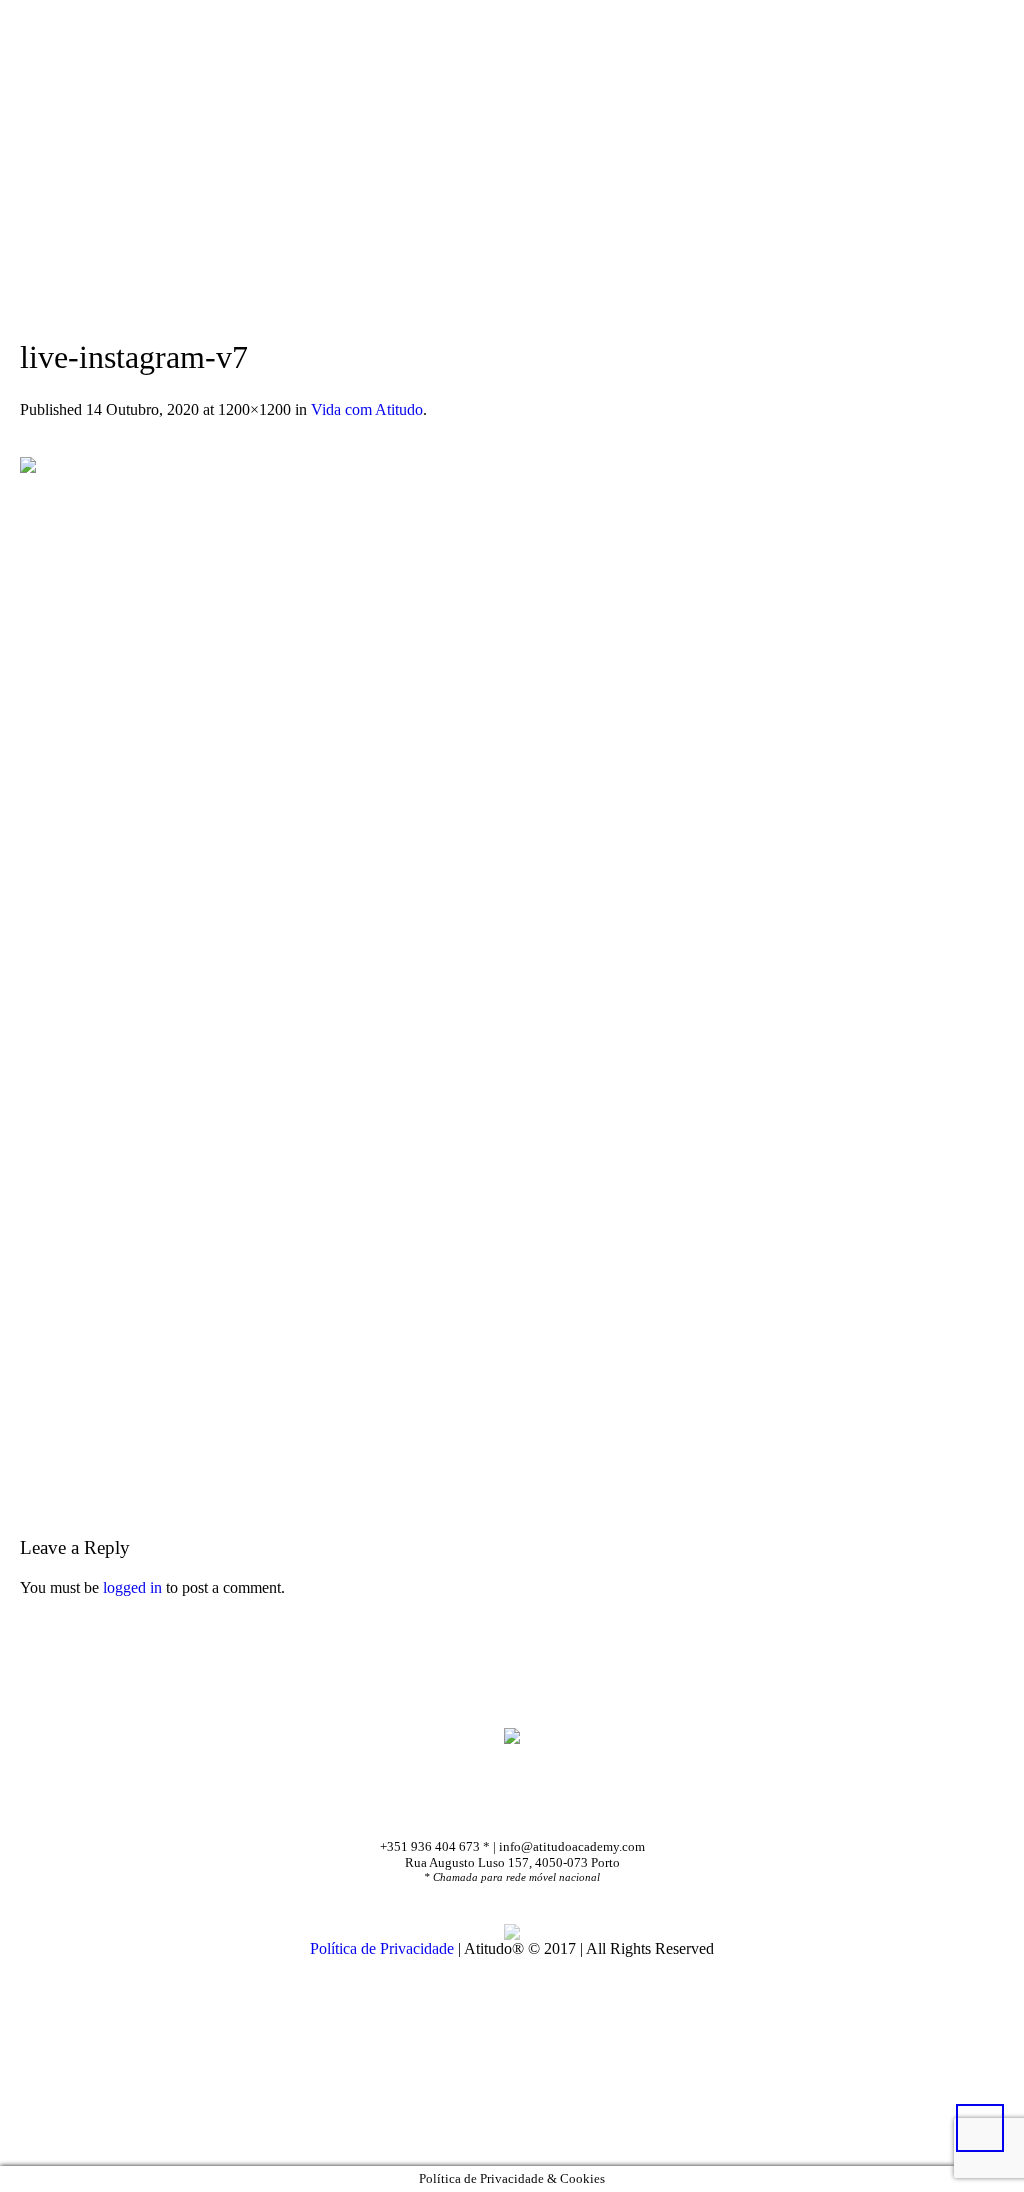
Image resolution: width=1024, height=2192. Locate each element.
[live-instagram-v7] (512, 949)
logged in (132, 1587)
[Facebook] (485, 1804)
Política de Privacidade (382, 1948)
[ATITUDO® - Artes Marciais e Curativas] (512, 1735)
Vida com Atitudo (367, 409)
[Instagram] (546, 1804)
